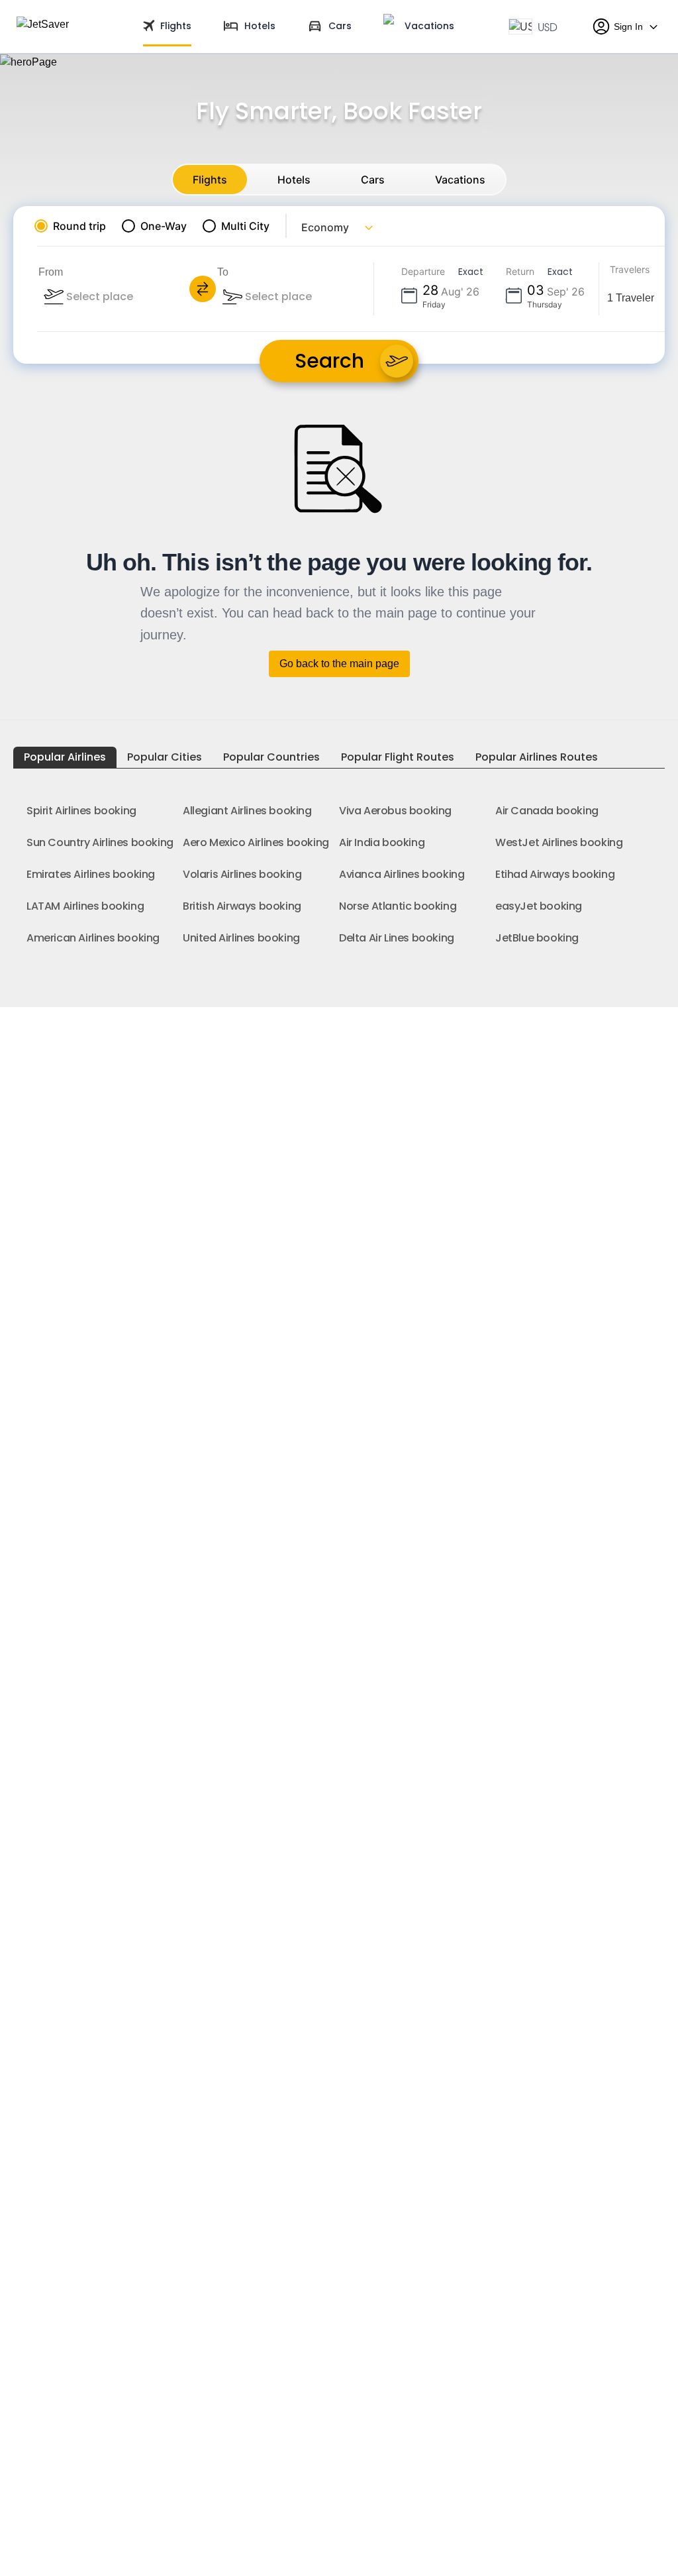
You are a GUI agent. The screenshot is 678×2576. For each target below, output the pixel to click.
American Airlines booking (93, 938)
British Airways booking (242, 906)
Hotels (294, 180)
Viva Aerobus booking (395, 811)
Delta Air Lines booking (397, 938)
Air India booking (382, 842)
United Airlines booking (241, 938)
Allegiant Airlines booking (247, 811)
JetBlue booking (537, 938)
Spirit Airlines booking (81, 811)
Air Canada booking (547, 811)
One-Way (164, 226)
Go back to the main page (339, 664)
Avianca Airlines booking (402, 874)
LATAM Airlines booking (85, 906)
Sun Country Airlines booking (100, 842)
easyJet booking (539, 906)
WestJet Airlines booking (559, 842)
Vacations (460, 180)
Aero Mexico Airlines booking (256, 842)
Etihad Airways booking (555, 874)
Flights (210, 180)
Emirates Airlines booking (91, 874)
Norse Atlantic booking (398, 906)
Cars (373, 180)
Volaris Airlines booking (242, 874)
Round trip (79, 226)
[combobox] (136, 297)
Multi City (245, 226)
